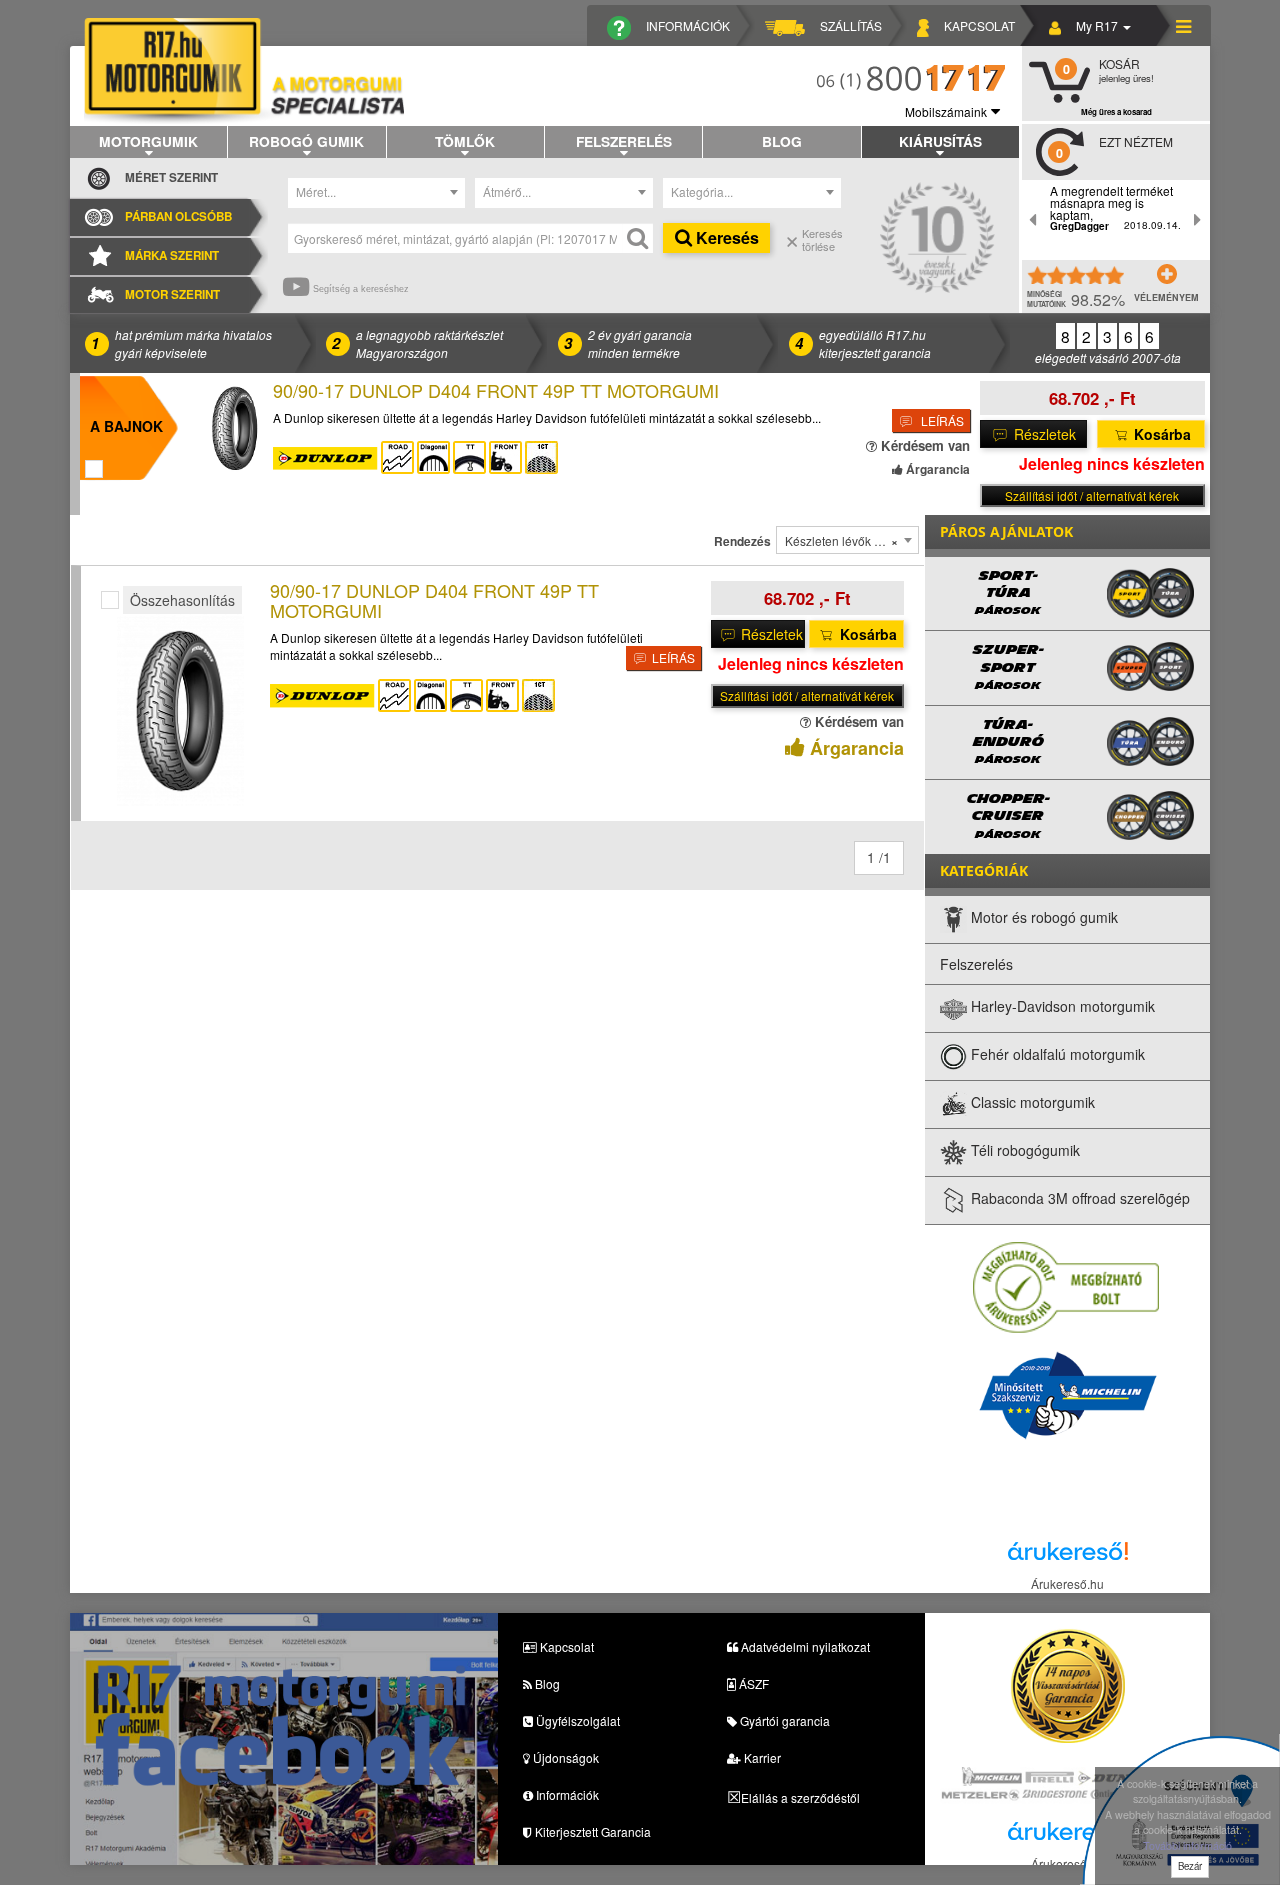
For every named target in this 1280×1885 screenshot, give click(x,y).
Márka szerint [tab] (172, 255)
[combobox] (377, 193)
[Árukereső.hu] (1068, 1556)
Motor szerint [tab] (172, 294)
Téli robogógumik (1023, 1150)
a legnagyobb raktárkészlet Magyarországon (429, 343)
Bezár (1190, 1866)
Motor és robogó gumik (1042, 917)
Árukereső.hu (1067, 1583)
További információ (1187, 1845)
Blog (782, 141)
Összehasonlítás (182, 600)
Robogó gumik (306, 141)
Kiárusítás (940, 141)
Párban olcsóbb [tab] (178, 216)
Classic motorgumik (1031, 1102)
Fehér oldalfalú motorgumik (1056, 1054)
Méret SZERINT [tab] (171, 177)
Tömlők (465, 141)
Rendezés (742, 541)
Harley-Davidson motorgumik (1061, 1006)
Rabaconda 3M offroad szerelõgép (1078, 1198)
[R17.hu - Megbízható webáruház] (1066, 1285)
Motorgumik (148, 141)
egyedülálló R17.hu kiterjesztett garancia (875, 343)
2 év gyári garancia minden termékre (640, 343)
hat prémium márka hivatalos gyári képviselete (193, 343)
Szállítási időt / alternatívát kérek (1092, 495)
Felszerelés (624, 141)
